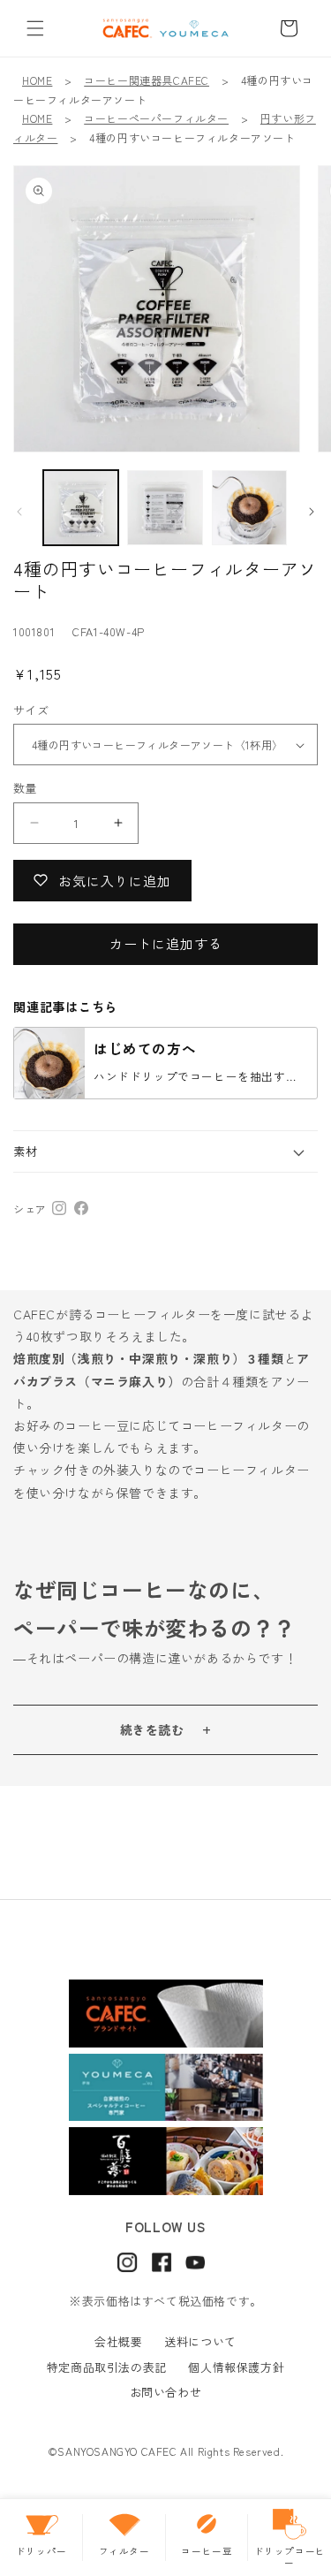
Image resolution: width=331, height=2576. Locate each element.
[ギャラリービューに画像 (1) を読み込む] (81, 508)
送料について (200, 2341)
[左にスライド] (19, 512)
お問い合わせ (166, 2392)
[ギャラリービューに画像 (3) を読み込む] (165, 508)
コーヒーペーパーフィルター (156, 118)
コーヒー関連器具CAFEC (147, 80)
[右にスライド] (312, 512)
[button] (35, 28)
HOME (37, 80)
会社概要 (118, 2341)
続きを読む (152, 1729)
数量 (25, 788)
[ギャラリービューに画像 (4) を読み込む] (249, 508)
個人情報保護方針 (236, 2367)
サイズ (31, 710)
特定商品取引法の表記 (107, 2367)
